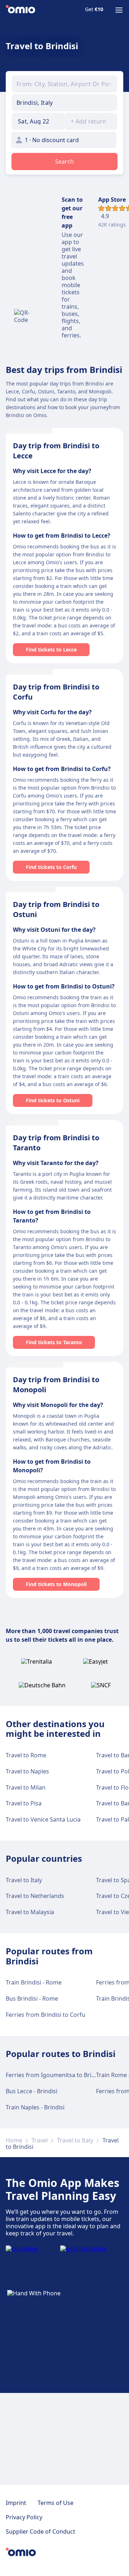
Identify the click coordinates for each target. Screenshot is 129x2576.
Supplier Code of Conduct (40, 2531)
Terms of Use (56, 2503)
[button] (38, 121)
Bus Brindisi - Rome (32, 1998)
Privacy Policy (24, 2517)
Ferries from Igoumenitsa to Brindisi (55, 2075)
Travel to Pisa (24, 1803)
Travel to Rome (26, 1755)
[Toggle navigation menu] (119, 10)
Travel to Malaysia (30, 1912)
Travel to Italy (24, 1880)
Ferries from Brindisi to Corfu (46, 2015)
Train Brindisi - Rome (34, 1982)
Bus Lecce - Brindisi (32, 2091)
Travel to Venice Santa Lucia (43, 1819)
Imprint (16, 2503)
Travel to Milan (26, 1787)
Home (14, 2140)
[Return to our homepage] (20, 10)
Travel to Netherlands (35, 1896)
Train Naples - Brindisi (35, 2107)
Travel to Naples (27, 1771)
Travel (40, 2140)
